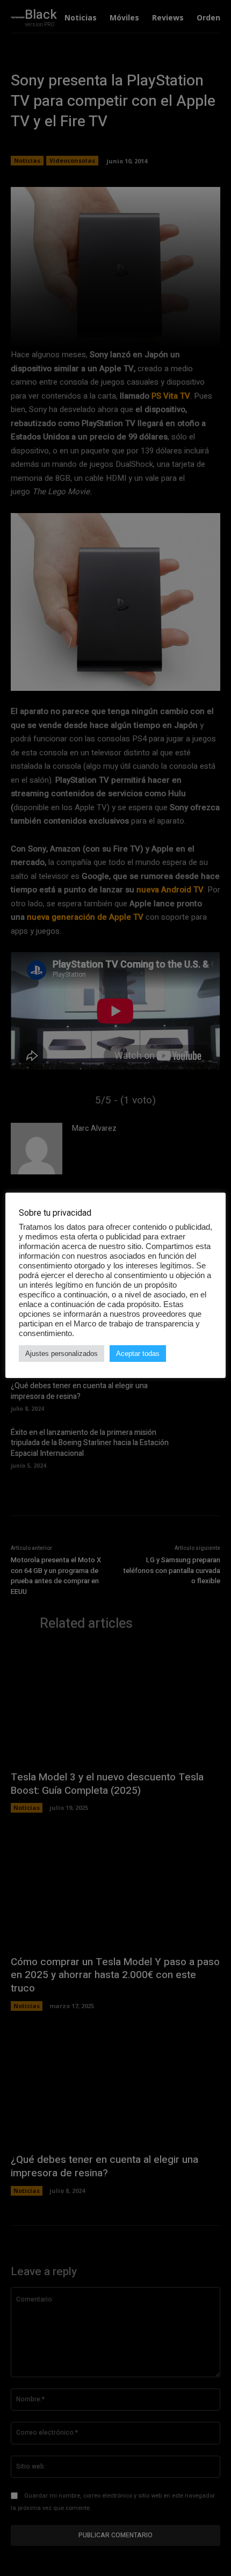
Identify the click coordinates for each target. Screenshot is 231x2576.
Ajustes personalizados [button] (62, 1354)
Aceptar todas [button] (138, 1354)
